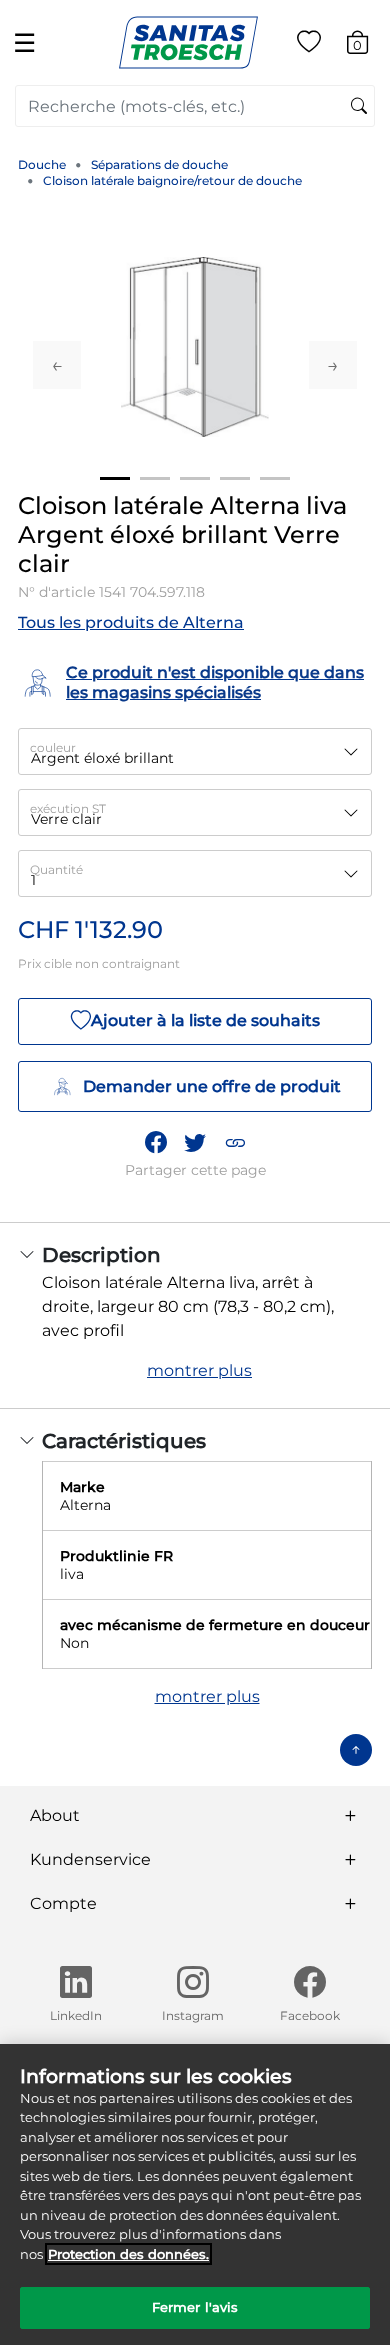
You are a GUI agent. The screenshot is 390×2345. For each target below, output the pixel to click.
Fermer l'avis (195, 2307)
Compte (63, 1903)
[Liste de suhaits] (309, 45)
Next (333, 365)
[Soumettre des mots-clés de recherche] (359, 107)
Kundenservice (90, 1859)
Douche (42, 164)
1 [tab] (115, 478)
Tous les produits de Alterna (131, 622)
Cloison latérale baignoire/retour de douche (172, 180)
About (55, 1815)
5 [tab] (275, 478)
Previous (57, 365)
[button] (235, 1143)
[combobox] (195, 106)
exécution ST (68, 808)
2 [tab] (155, 478)
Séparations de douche (159, 164)
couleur (53, 747)
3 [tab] (195, 478)
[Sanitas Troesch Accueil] (188, 41)
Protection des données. (128, 2254)
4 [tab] (235, 478)
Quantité (56, 869)
